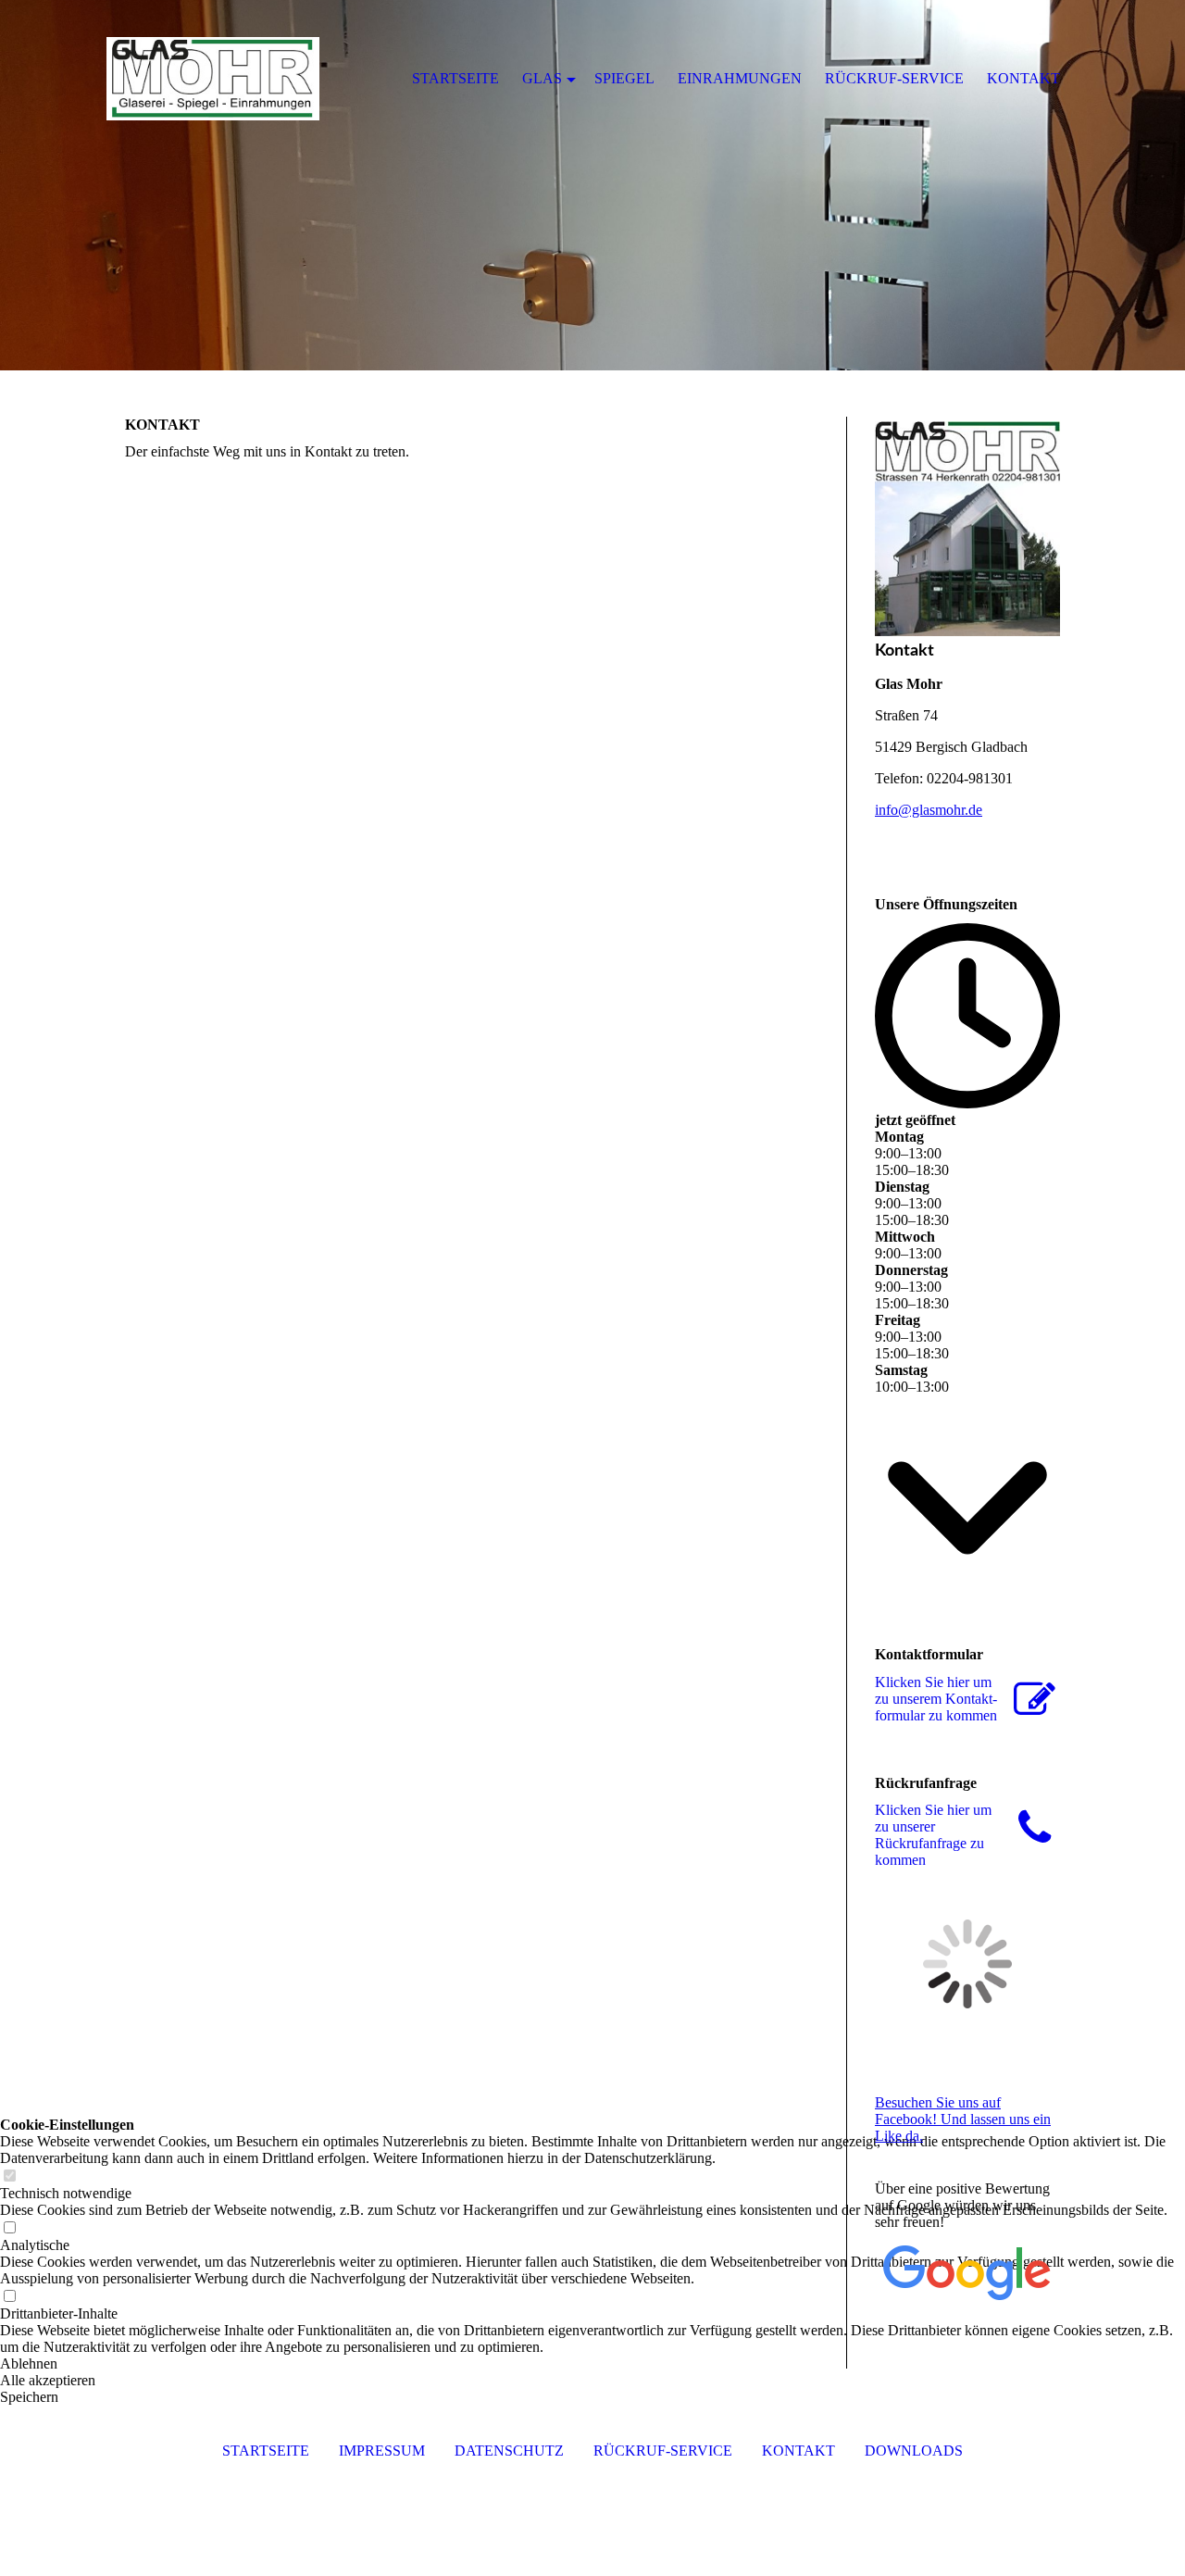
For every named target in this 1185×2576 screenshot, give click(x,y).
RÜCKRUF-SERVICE (663, 2451)
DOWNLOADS (914, 2451)
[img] (592, 185)
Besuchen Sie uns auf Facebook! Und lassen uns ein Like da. (963, 2119)
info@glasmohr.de (929, 810)
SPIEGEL (624, 78)
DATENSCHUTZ (509, 2451)
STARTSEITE (266, 2451)
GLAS (542, 78)
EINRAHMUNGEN (740, 78)
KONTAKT (798, 2451)
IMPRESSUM (382, 2451)
